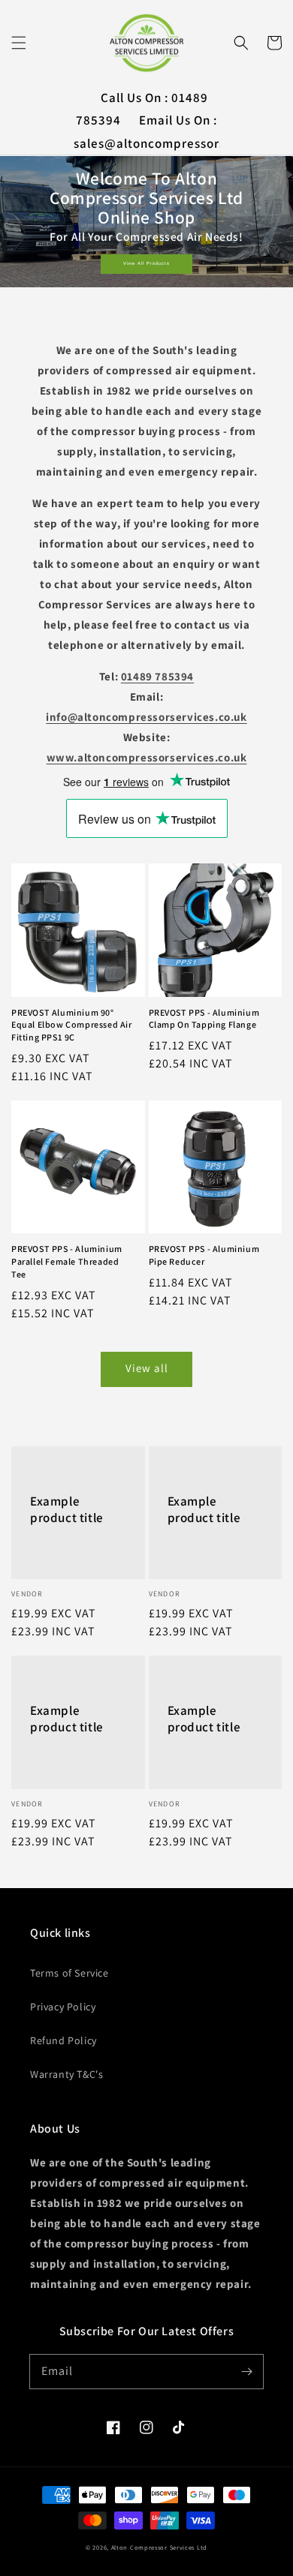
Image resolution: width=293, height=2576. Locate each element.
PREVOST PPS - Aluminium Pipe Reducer (204, 1255)
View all (147, 1368)
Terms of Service (69, 1973)
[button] (19, 43)
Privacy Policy (63, 2007)
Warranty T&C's (66, 2074)
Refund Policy (63, 2040)
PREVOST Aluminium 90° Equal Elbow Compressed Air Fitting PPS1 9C (72, 1025)
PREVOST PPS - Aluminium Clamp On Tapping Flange (204, 1019)
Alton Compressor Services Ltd (159, 2547)
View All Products (146, 263)
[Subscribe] (246, 2371)
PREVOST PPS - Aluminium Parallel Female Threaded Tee (67, 1261)
